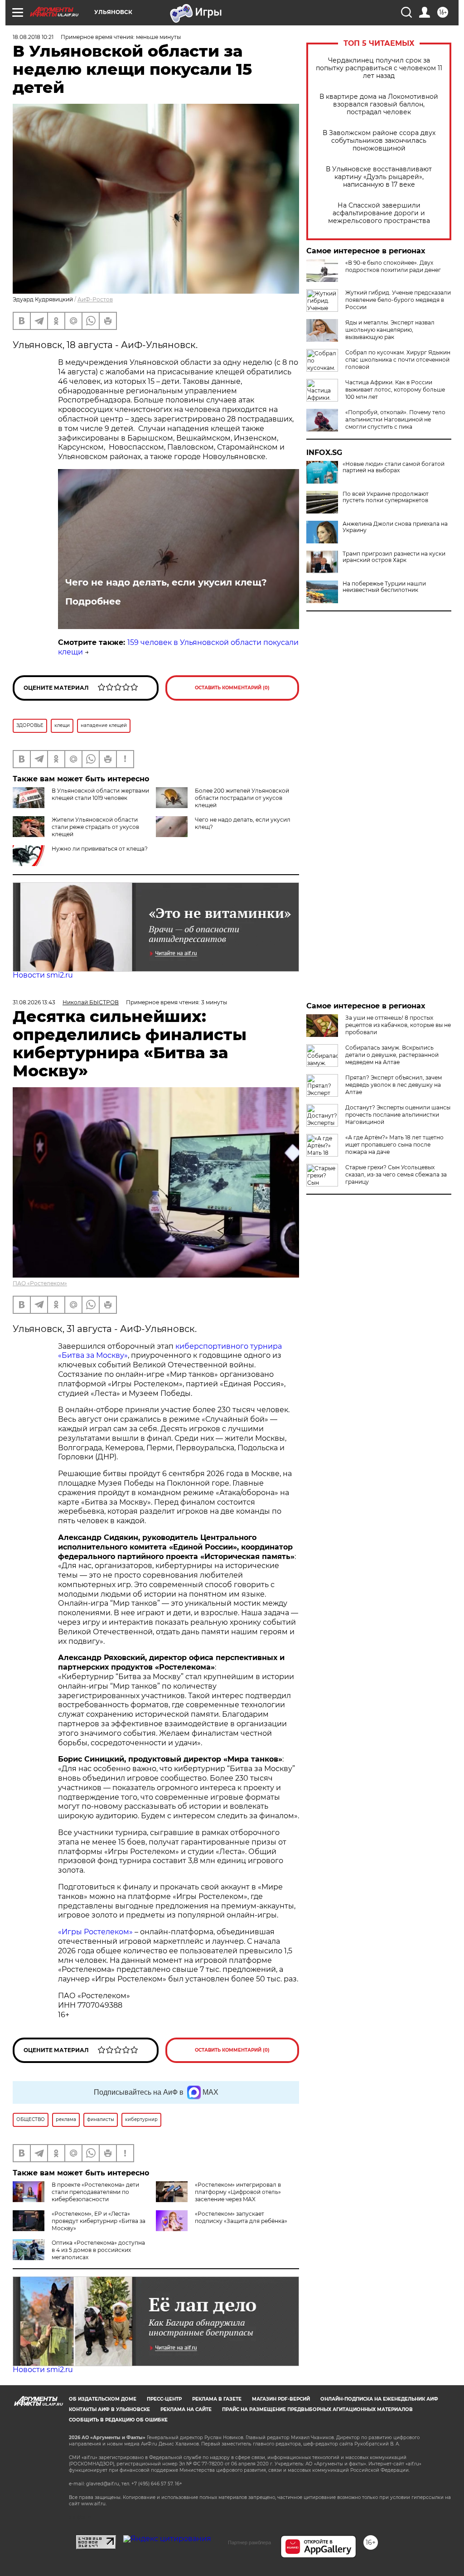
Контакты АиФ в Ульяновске (109, 2409)
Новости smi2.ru (43, 975)
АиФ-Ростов (95, 299)
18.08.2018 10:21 (33, 37)
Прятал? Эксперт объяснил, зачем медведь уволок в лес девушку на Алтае (394, 1085)
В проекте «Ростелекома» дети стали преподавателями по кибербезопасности (95, 2192)
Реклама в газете (217, 2399)
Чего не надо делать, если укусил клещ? (166, 582)
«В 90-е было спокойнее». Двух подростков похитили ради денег (393, 266)
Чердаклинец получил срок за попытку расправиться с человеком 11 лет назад (379, 68)
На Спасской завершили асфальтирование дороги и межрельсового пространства (379, 213)
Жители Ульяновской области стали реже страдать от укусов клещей (95, 827)
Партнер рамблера (249, 2542)
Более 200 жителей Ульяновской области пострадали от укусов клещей (242, 798)
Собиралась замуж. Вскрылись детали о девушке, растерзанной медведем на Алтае (392, 1055)
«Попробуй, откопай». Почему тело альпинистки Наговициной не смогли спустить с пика (395, 419)
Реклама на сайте (186, 2409)
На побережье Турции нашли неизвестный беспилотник (384, 587)
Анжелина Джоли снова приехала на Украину (395, 527)
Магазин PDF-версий (281, 2399)
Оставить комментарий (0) (232, 688)
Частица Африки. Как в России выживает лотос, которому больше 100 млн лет (395, 390)
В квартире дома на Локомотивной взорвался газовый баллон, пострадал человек (379, 104)
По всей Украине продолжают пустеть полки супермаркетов (386, 497)
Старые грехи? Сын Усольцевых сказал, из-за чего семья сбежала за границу (396, 1174)
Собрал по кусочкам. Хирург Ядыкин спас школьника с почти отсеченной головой (398, 360)
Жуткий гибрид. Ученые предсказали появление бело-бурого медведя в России (398, 300)
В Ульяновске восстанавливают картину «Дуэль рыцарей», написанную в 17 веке (379, 177)
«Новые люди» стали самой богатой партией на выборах (394, 467)
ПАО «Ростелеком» (40, 1283)
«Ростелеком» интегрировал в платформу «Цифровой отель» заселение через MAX (238, 2192)
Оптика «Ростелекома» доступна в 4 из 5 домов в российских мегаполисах (98, 2250)
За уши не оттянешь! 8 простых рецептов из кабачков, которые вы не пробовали (398, 1025)
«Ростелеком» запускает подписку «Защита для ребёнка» (241, 2217)
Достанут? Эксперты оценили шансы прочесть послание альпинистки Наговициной (398, 1115)
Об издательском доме (103, 2399)
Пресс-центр (164, 2399)
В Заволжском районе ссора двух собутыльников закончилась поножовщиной (379, 141)
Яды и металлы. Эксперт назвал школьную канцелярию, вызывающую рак (390, 330)
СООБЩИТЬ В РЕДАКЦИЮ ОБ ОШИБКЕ (118, 2420)
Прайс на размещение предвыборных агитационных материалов (317, 2409)
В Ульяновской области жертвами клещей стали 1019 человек (100, 794)
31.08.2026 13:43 (34, 1002)
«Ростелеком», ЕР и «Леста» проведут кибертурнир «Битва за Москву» (99, 2221)
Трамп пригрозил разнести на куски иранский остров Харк (394, 557)
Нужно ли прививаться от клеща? (100, 849)
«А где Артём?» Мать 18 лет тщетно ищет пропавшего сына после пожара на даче (394, 1145)
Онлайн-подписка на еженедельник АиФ (379, 2399)
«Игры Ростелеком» (95, 1932)
